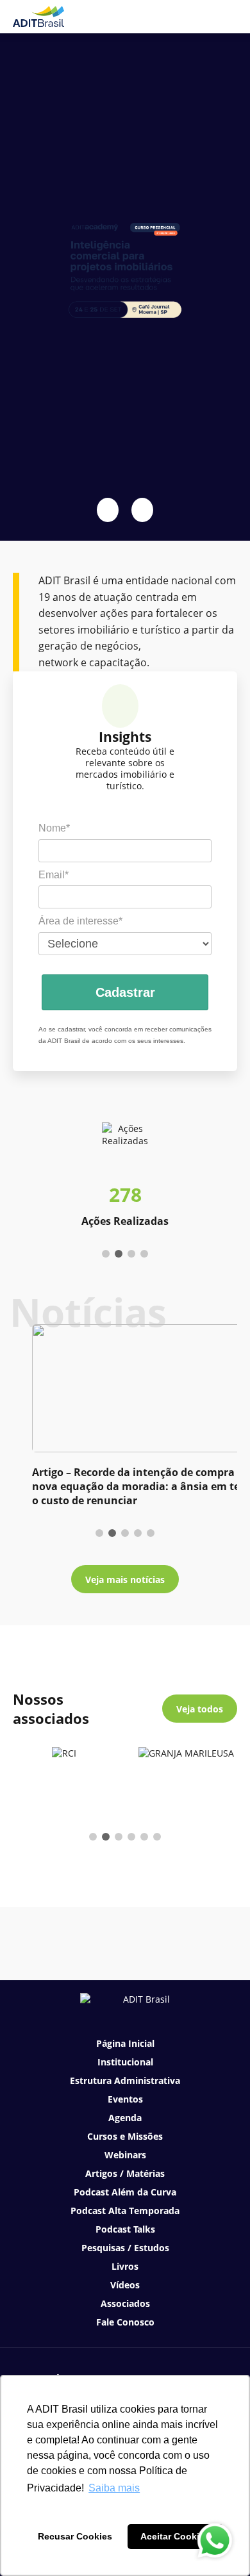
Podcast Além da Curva (125, 2192)
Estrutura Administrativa (125, 2080)
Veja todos (200, 1709)
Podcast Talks (125, 2229)
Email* (54, 875)
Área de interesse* (80, 921)
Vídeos (125, 2285)
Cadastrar (125, 992)
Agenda (125, 2118)
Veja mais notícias (125, 1579)
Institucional (125, 2062)
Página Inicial (125, 2043)
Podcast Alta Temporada (125, 2211)
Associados (125, 2303)
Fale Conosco (125, 2322)
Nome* (54, 828)
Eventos (125, 2099)
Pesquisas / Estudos (125, 2248)
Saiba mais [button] (114, 2488)
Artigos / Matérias (125, 2173)
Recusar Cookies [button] (75, 2536)
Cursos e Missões (125, 2136)
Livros (125, 2266)
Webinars (125, 2155)
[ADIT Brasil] (38, 17)
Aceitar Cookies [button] (175, 2536)
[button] (108, 510)
